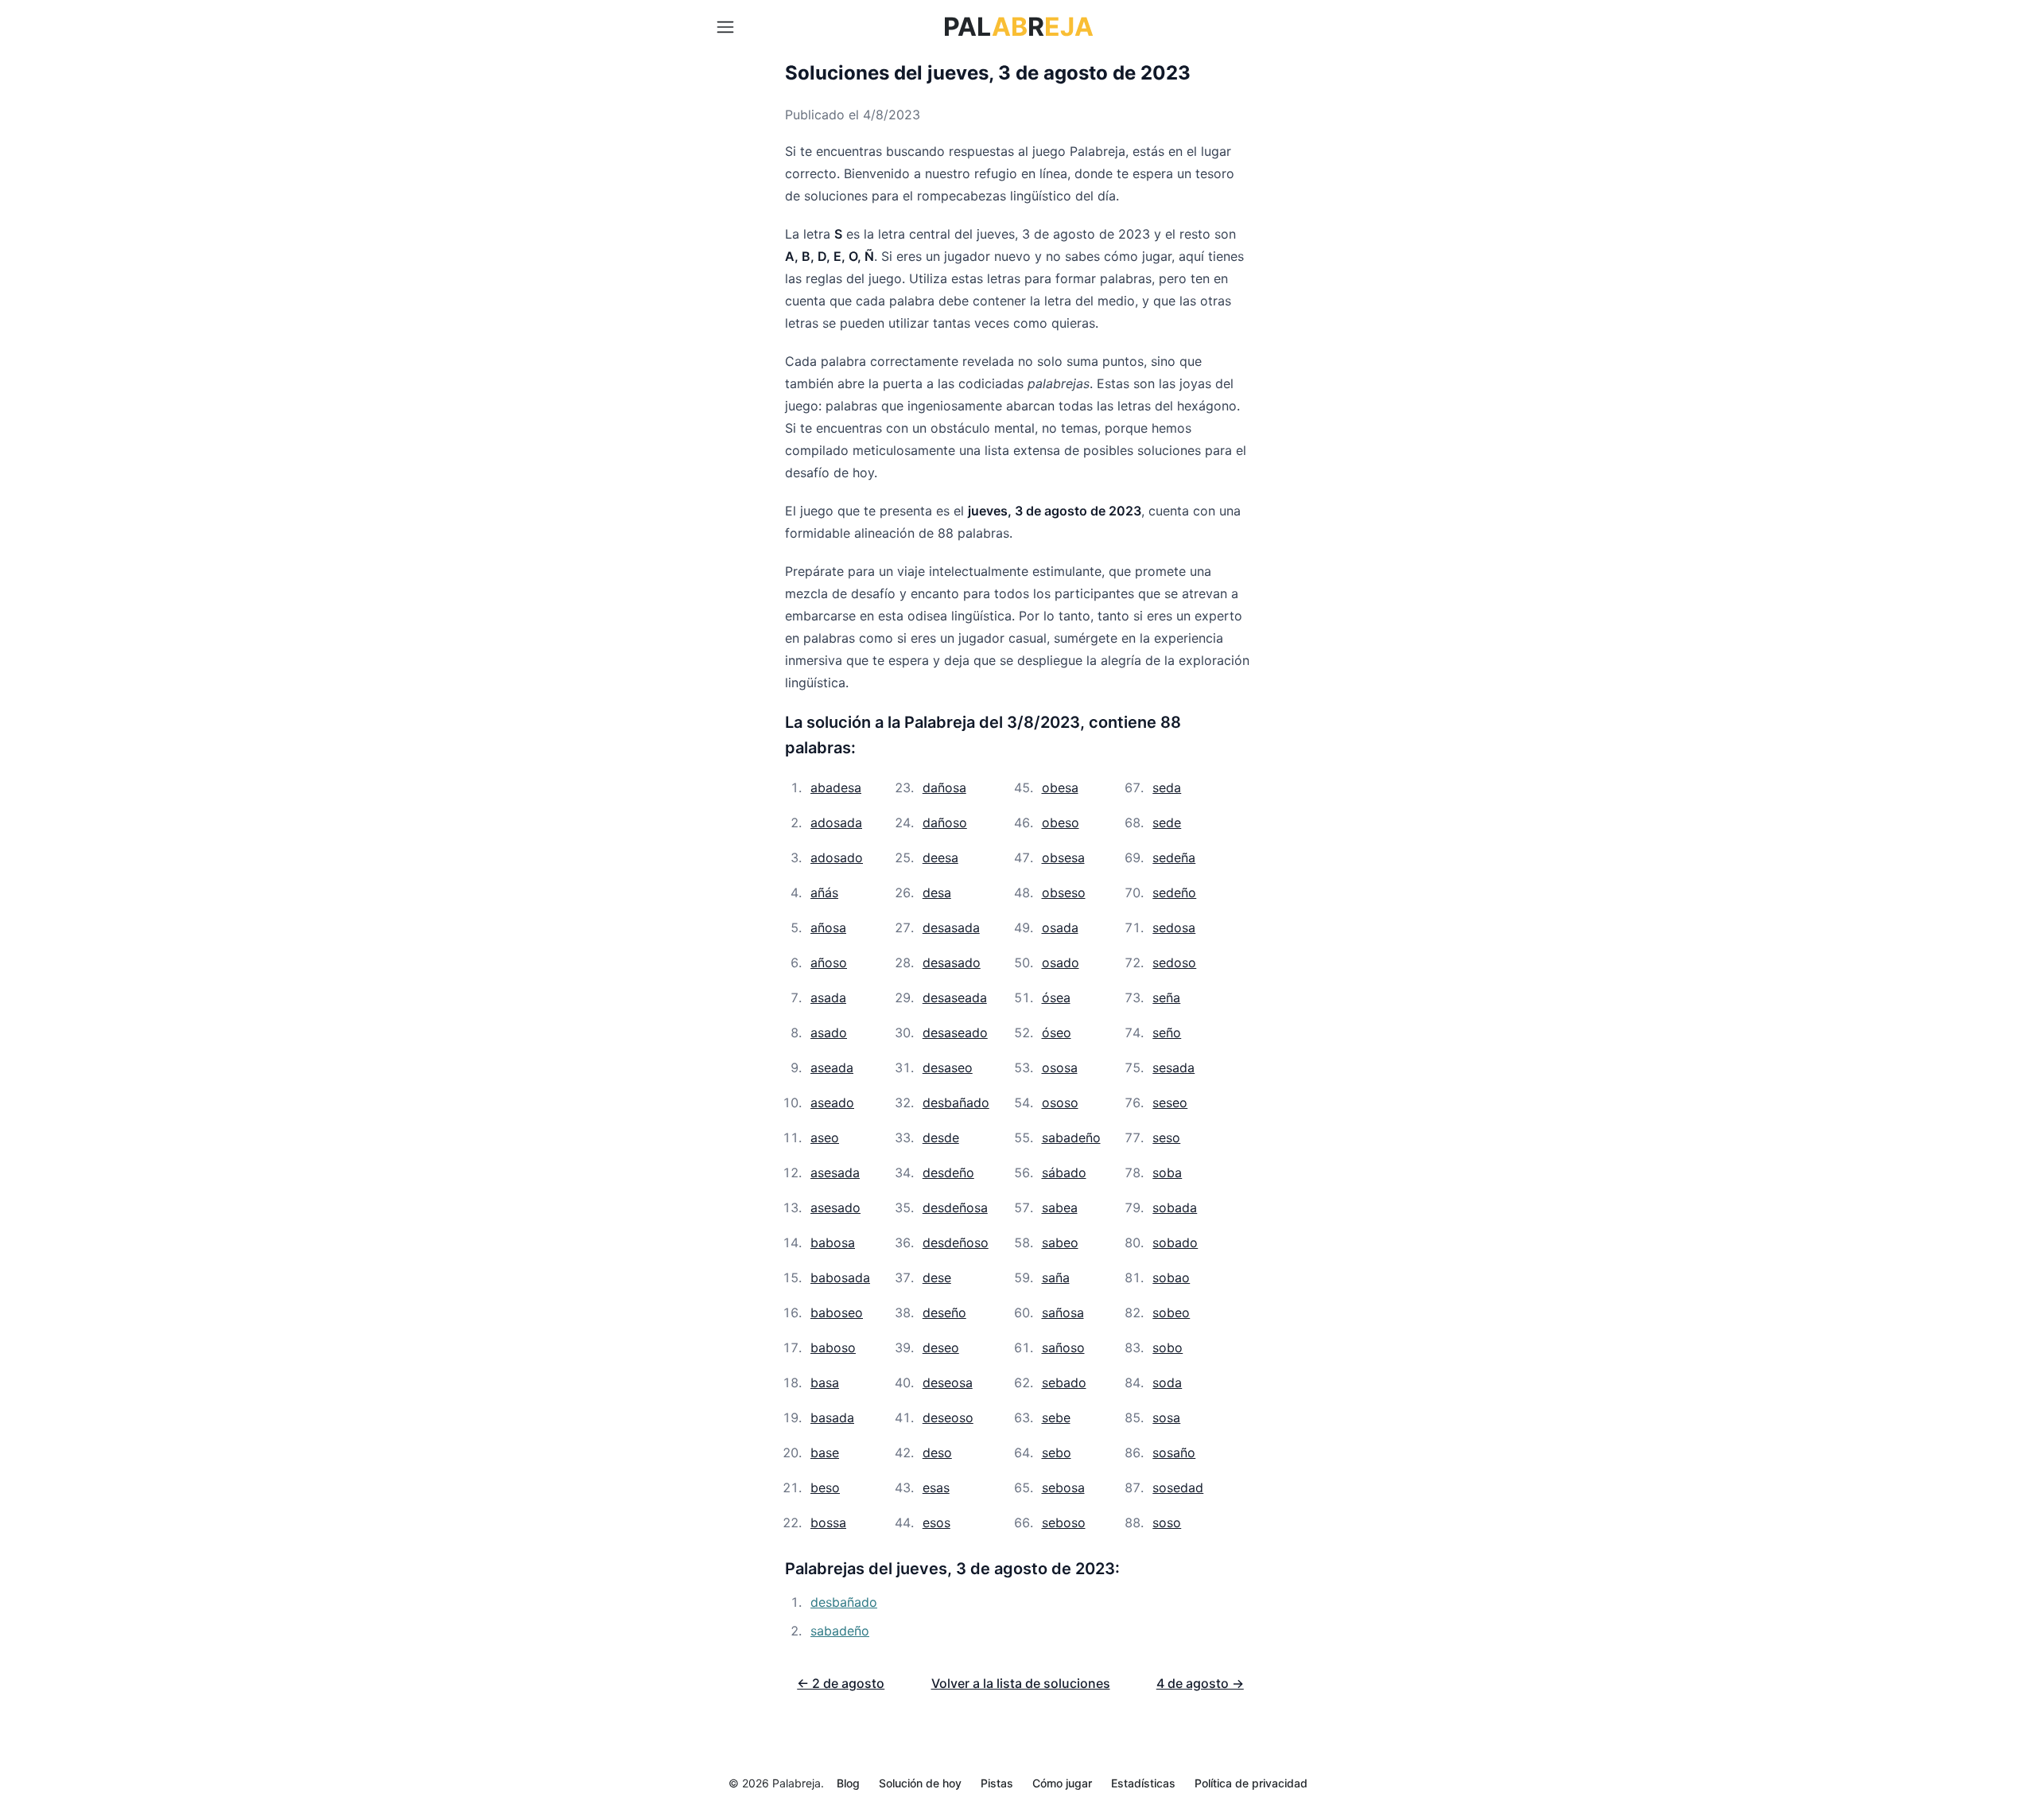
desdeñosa (955, 1207)
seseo (1170, 1102)
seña (1166, 997)
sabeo (1060, 1242)
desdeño (948, 1172)
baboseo (837, 1312)
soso (1167, 1522)
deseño (944, 1312)
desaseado (955, 1032)
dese (937, 1277)
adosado (837, 857)
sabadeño (1071, 1137)
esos (936, 1522)
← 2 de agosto (841, 1683)
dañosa (944, 787)
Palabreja (797, 1783)
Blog (848, 1783)
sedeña (1174, 857)
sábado (1064, 1172)
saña (1056, 1277)
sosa (1166, 1417)
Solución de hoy (920, 1783)
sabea (1060, 1207)
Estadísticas (1143, 1783)
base (825, 1452)
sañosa (1063, 1312)
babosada (840, 1277)
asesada (835, 1172)
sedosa (1174, 927)
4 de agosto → (1200, 1683)
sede (1167, 822)
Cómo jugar (1062, 1783)
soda (1167, 1382)
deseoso (948, 1417)
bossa (828, 1522)
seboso (1064, 1522)
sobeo (1171, 1312)
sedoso (1174, 962)
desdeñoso (956, 1242)
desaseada (955, 997)
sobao (1171, 1277)
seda (1167, 787)
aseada (832, 1067)
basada (832, 1417)
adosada (836, 822)
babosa (833, 1242)
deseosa (948, 1382)
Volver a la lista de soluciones (1021, 1683)
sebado (1064, 1382)
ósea (1056, 997)
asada (828, 997)
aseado (832, 1102)
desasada (951, 927)
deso (937, 1452)
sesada (1173, 1067)
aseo (825, 1137)
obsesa (1063, 857)
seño (1167, 1032)
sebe (1056, 1417)
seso (1166, 1137)
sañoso (1063, 1347)
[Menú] (725, 27)
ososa (1060, 1067)
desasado (952, 962)
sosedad (1178, 1487)
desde (941, 1137)
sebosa (1063, 1487)
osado (1061, 962)
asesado (835, 1207)
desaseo (948, 1067)
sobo (1168, 1347)
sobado (1175, 1242)
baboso (833, 1347)
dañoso (945, 822)
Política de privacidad (1251, 1783)
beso (825, 1487)
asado (829, 1032)
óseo (1057, 1032)
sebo (1057, 1452)
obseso (1064, 892)
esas (936, 1487)
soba (1167, 1172)
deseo (941, 1347)
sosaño (1174, 1452)
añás (824, 892)
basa (825, 1382)
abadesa (836, 787)
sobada (1175, 1207)
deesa (940, 857)
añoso (829, 962)
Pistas (997, 1783)
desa (937, 892)
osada (1060, 927)
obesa (1060, 787)
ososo (1060, 1102)
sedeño (1174, 892)
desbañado (956, 1102)
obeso (1061, 822)
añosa (828, 927)
